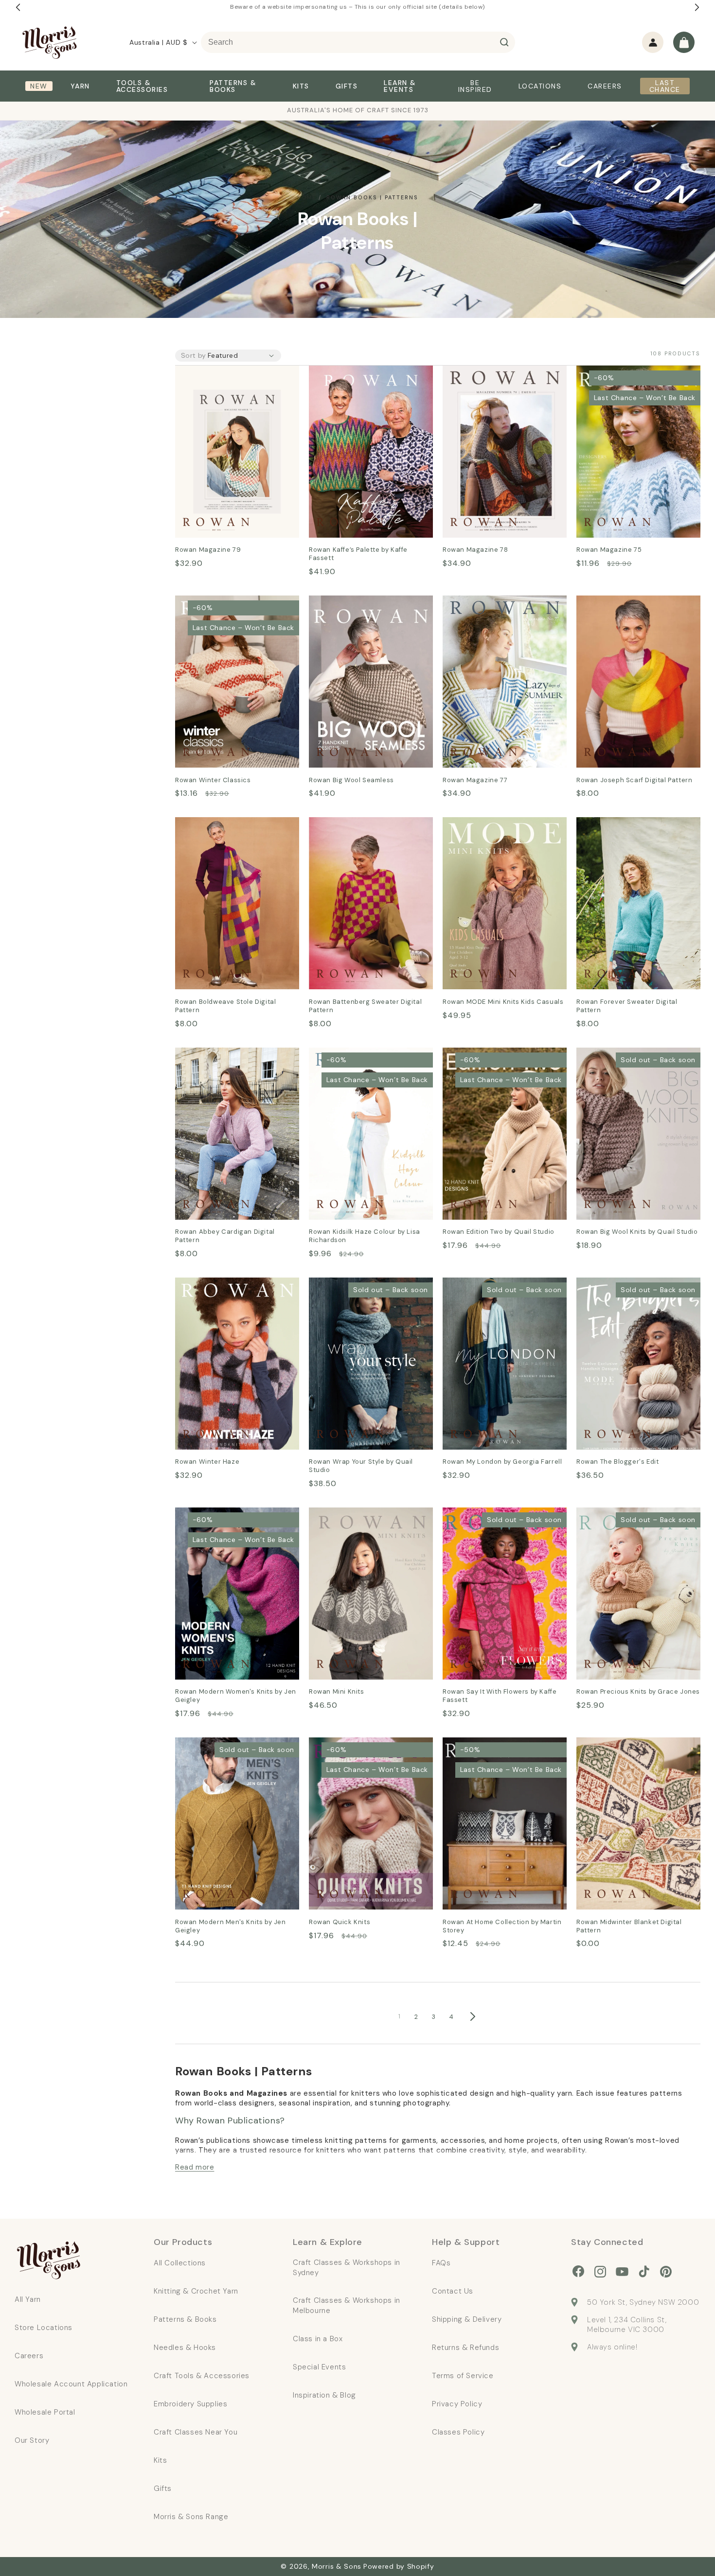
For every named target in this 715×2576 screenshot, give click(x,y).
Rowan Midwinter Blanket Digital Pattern (637, 1751)
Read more (195, 2167)
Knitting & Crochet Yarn (196, 2291)
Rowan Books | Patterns (372, 197)
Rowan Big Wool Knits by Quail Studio (634, 1061)
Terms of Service (463, 2376)
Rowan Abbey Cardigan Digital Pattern (233, 1061)
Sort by (194, 355)
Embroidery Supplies (190, 2404)
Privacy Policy (457, 2404)
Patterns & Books (185, 2319)
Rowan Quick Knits (344, 1744)
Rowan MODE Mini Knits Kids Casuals (496, 831)
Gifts (163, 2488)
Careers (29, 2356)
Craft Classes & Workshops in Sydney (347, 2268)
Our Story (32, 2440)
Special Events (319, 2367)
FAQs (441, 2263)
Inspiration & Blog (324, 2395)
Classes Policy (458, 2432)
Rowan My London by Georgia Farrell (500, 1291)
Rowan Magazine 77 (481, 602)
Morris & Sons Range (191, 2517)
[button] (684, 42)
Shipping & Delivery (467, 2319)
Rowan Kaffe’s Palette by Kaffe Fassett (367, 379)
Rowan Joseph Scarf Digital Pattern (628, 609)
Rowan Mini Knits (341, 1514)
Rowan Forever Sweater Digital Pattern (635, 831)
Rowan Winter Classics (218, 602)
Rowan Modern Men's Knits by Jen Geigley (232, 1751)
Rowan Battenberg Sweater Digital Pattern (361, 831)
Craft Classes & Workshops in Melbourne (347, 2305)
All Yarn (28, 2299)
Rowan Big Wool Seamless (358, 602)
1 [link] (400, 2016)
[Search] (504, 42)
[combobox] (358, 42)
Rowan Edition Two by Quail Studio (496, 1061)
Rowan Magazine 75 (614, 372)
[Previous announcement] (18, 7)
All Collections (180, 2263)
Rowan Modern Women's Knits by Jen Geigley (232, 1521)
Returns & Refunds (465, 2348)
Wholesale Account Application (71, 2384)
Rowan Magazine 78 (480, 372)
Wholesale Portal (45, 2412)
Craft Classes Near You (196, 2432)
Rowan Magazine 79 (213, 372)
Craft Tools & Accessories (202, 2376)
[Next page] (472, 2016)
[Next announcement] (697, 7)
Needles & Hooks (185, 2348)
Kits (160, 2460)
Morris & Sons (337, 2566)
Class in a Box (318, 2339)
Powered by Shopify (399, 2566)
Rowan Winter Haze (212, 1284)
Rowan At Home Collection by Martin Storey (499, 1751)
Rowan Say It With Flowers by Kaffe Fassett (499, 1521)
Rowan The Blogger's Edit (625, 1284)
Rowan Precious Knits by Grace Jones (636, 1521)
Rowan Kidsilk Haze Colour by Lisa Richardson (365, 1061)
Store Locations (44, 2328)
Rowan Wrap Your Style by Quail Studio (370, 1291)
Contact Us (453, 2291)
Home (307, 197)
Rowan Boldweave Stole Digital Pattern (233, 831)
